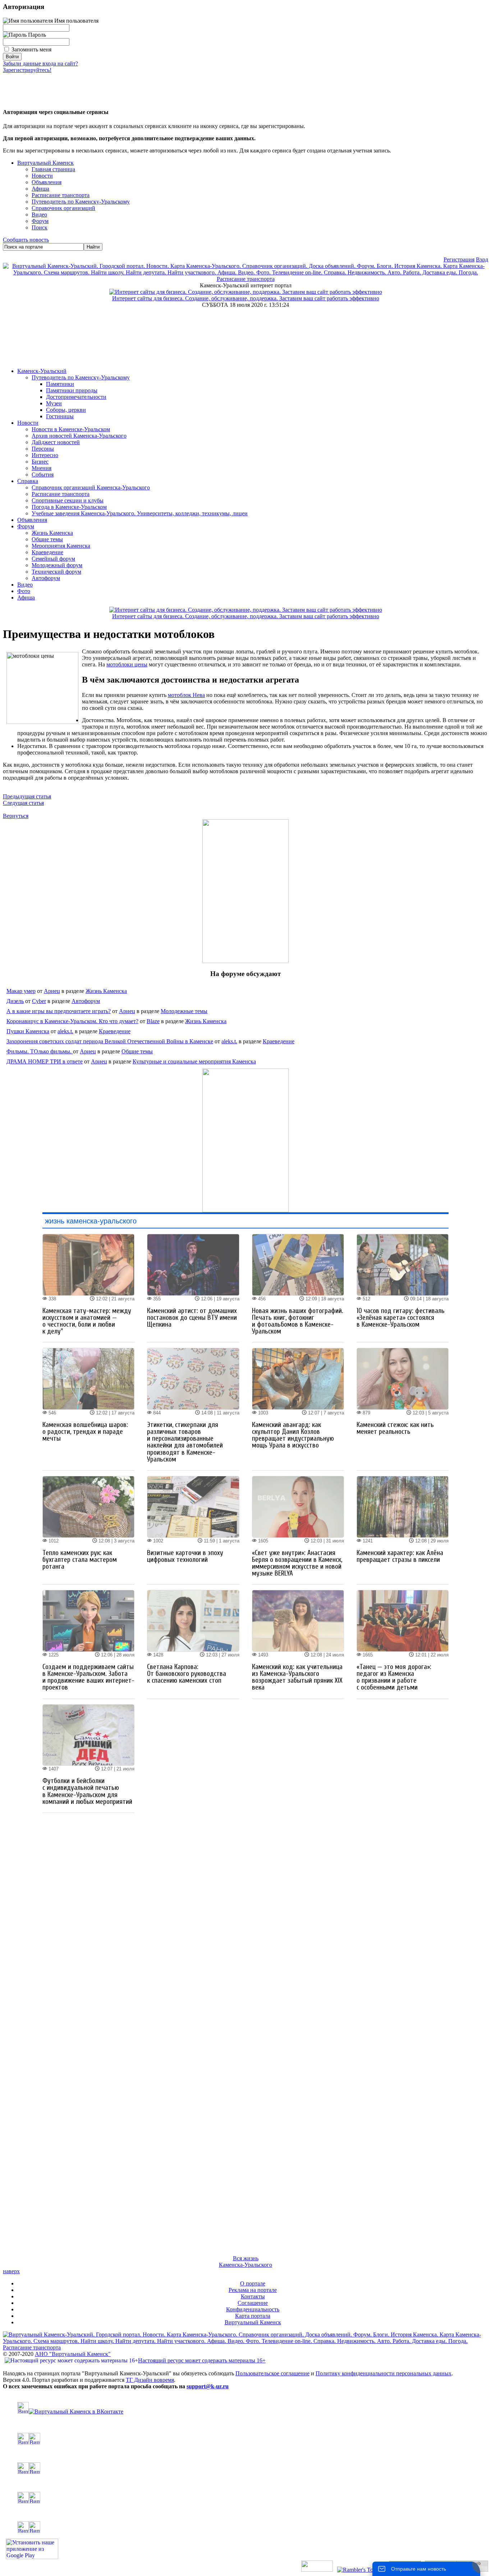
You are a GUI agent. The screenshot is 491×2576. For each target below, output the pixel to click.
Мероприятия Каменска (61, 546)
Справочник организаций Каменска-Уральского (91, 487)
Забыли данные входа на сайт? (40, 63)
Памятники (60, 384)
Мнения (42, 468)
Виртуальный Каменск (45, 163)
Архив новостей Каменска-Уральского (79, 436)
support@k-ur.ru (208, 2386)
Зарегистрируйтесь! (27, 70)
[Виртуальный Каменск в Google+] (245, 2527)
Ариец (52, 991)
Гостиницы (60, 416)
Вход (482, 259)
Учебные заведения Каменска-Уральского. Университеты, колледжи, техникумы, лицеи (140, 513)
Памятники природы (72, 390)
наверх (11, 2271)
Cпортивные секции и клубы (68, 500)
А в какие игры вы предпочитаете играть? (59, 1011)
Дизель (15, 1001)
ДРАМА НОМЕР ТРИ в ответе (45, 1061)
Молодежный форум (57, 565)
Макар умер (21, 991)
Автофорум (46, 578)
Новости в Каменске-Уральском (71, 429)
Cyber (39, 1001)
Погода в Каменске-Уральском (69, 507)
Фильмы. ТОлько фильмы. (40, 1051)
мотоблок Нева (186, 695)
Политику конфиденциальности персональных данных (384, 2373)
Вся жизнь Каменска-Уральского (245, 2262)
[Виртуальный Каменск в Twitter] (245, 2468)
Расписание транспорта (61, 494)
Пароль (36, 35)
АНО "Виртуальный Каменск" (73, 2354)
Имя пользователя (76, 21)
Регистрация (459, 259)
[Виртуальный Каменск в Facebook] (245, 2498)
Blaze (153, 1021)
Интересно (45, 455)
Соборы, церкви (66, 410)
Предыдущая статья (27, 796)
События (43, 475)
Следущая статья (23, 803)
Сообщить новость (26, 240)
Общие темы (47, 539)
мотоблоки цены (127, 664)
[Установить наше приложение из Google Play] (32, 2557)
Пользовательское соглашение (272, 2373)
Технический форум (56, 572)
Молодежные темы (184, 1011)
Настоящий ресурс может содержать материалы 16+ (202, 2360)
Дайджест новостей (56, 442)
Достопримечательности (76, 397)
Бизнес (40, 462)
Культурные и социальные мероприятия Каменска (194, 1061)
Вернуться (16, 816)
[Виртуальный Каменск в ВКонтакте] (245, 2408)
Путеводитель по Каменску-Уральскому (81, 377)
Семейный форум (53, 559)
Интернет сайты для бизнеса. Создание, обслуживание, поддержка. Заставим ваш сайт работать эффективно (246, 298)
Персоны (43, 449)
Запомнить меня (31, 49)
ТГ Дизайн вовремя (150, 2380)
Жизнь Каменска (52, 533)
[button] (9, 86)
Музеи (54, 403)
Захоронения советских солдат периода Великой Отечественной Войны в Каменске (110, 1041)
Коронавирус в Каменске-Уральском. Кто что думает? (72, 1021)
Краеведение (47, 552)
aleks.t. (65, 1031)
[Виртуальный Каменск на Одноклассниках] (245, 2439)
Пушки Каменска (28, 1031)
